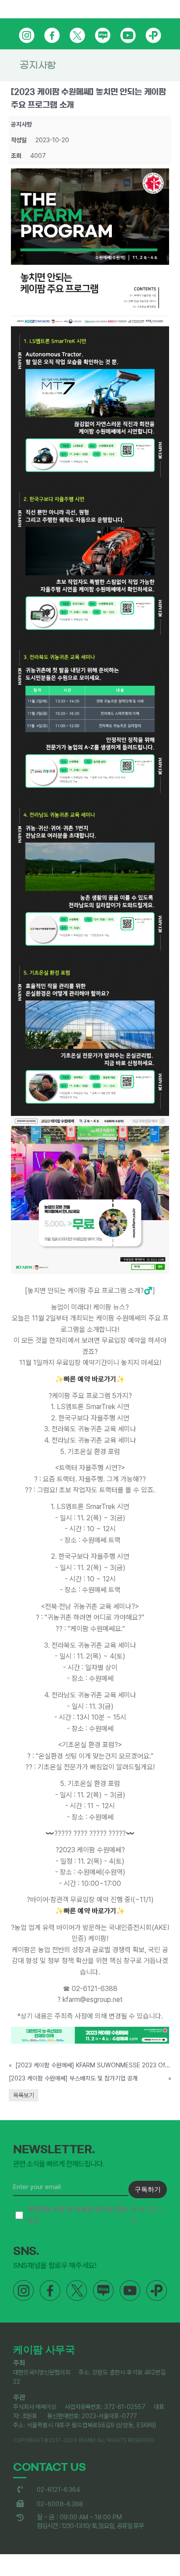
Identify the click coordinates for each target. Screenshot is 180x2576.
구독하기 (148, 2189)
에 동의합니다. (95, 2215)
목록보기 (24, 2095)
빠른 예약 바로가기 (90, 1379)
